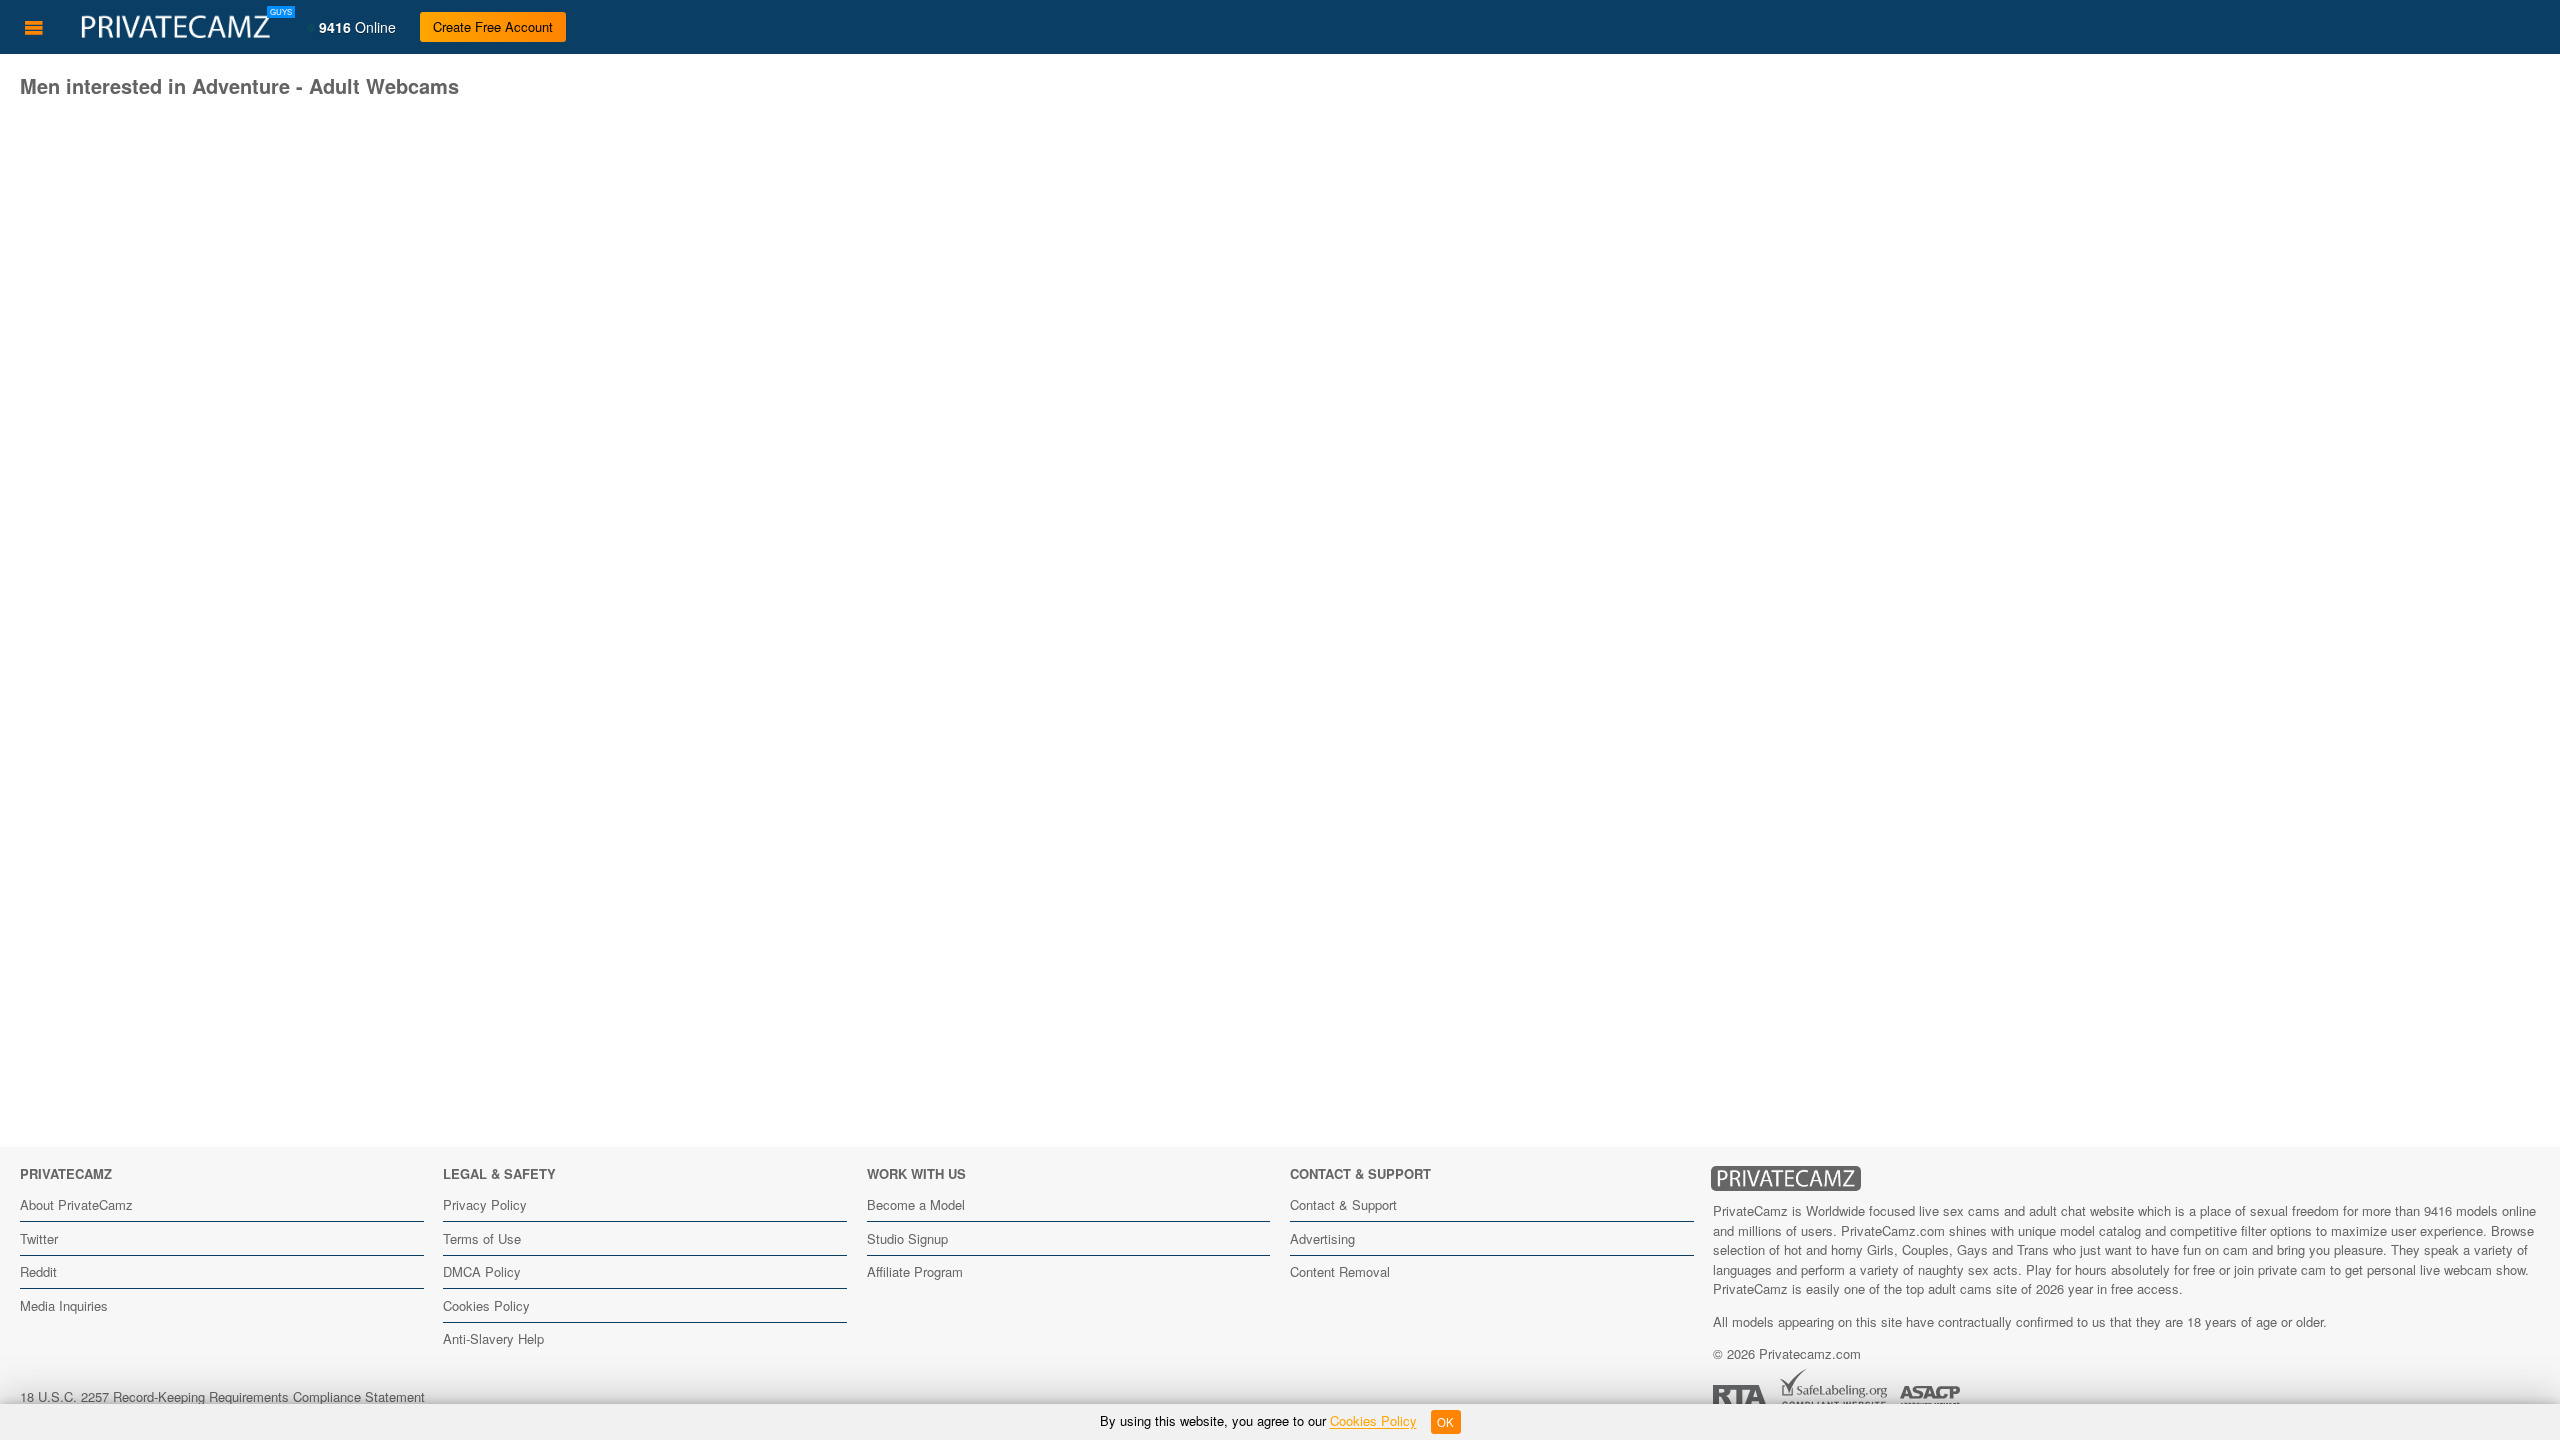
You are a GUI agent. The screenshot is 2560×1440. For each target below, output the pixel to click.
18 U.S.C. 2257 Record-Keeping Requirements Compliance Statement (222, 1396)
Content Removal (1340, 1271)
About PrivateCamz (76, 1204)
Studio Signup (907, 1238)
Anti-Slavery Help (493, 1338)
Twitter (39, 1238)
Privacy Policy (485, 1204)
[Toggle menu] (34, 27)
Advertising (1322, 1238)
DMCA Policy (482, 1271)
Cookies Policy (486, 1305)
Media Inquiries (64, 1305)
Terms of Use (482, 1238)
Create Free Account (493, 26)
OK (1445, 1422)
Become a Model (916, 1204)
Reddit (38, 1271)
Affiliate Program (915, 1271)
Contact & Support (1343, 1204)
